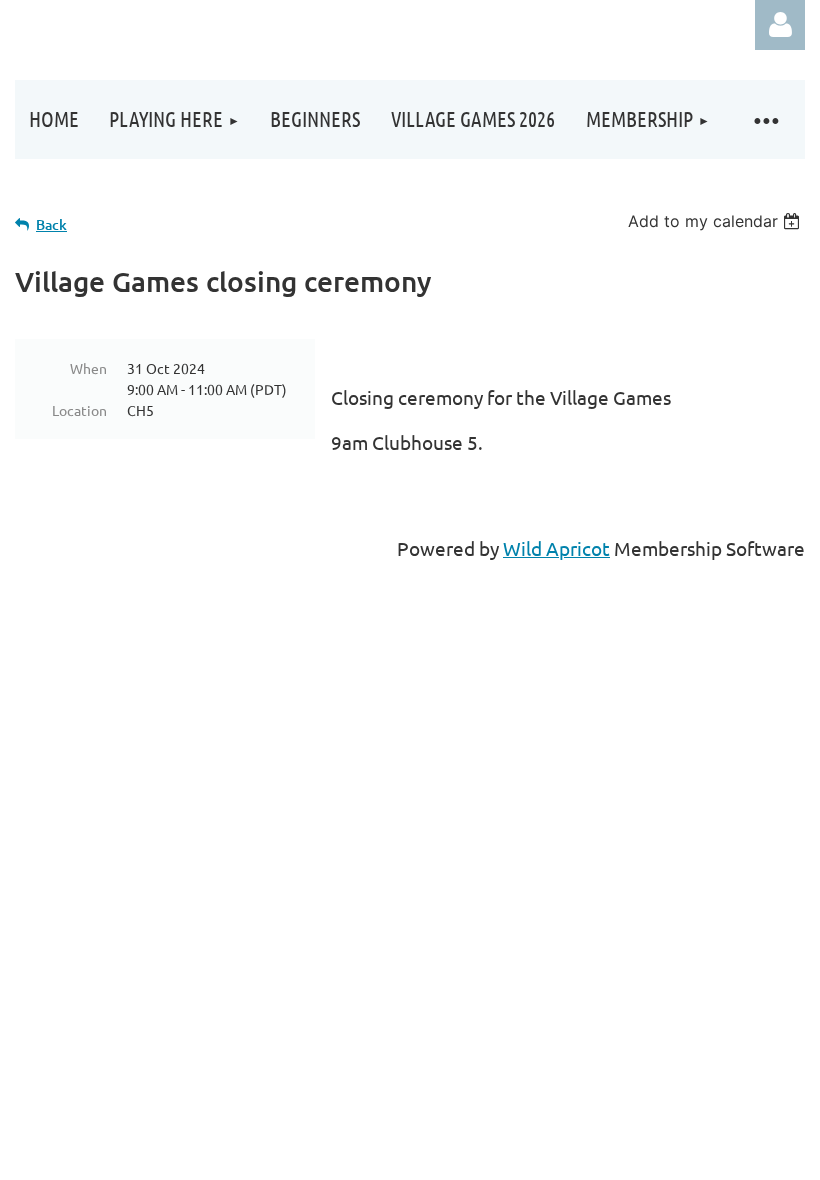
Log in (780, 25)
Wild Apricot (556, 548)
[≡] (765, 119)
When (88, 368)
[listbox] (716, 221)
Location (79, 410)
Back (51, 224)
